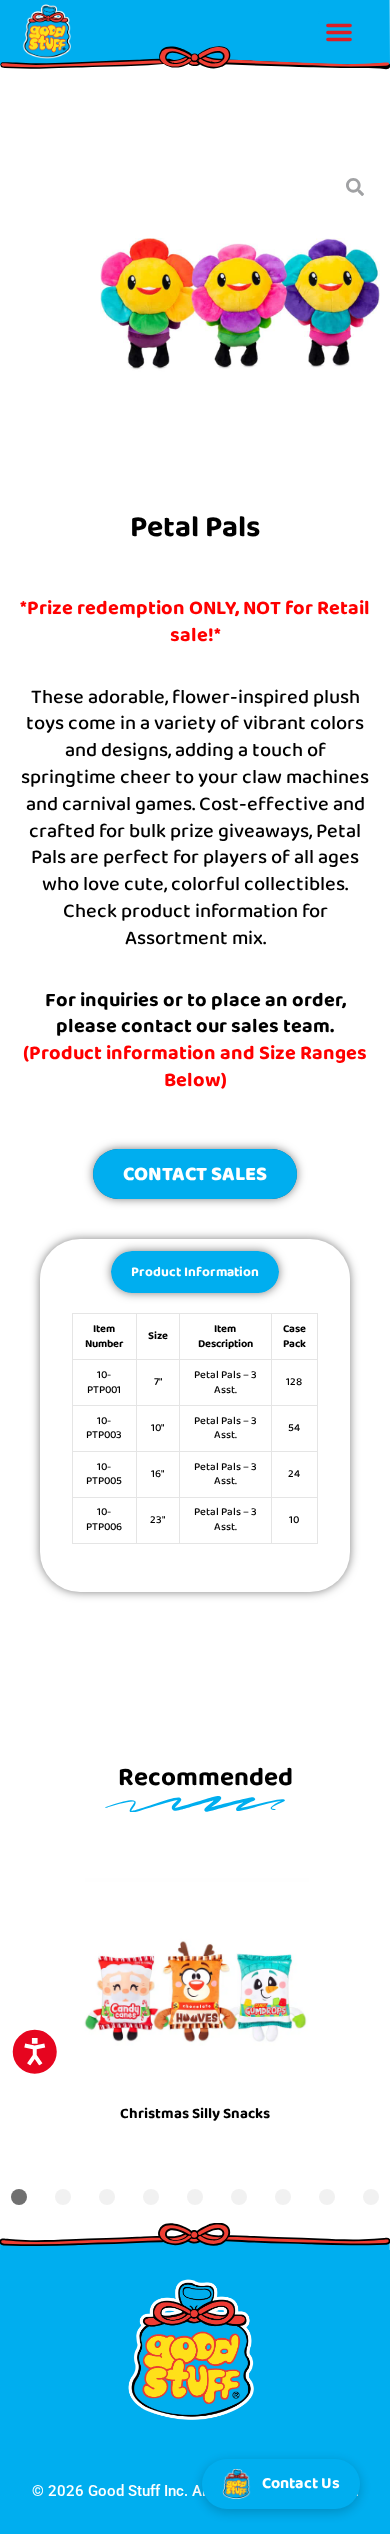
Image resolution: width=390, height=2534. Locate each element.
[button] (339, 32)
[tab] (195, 1272)
